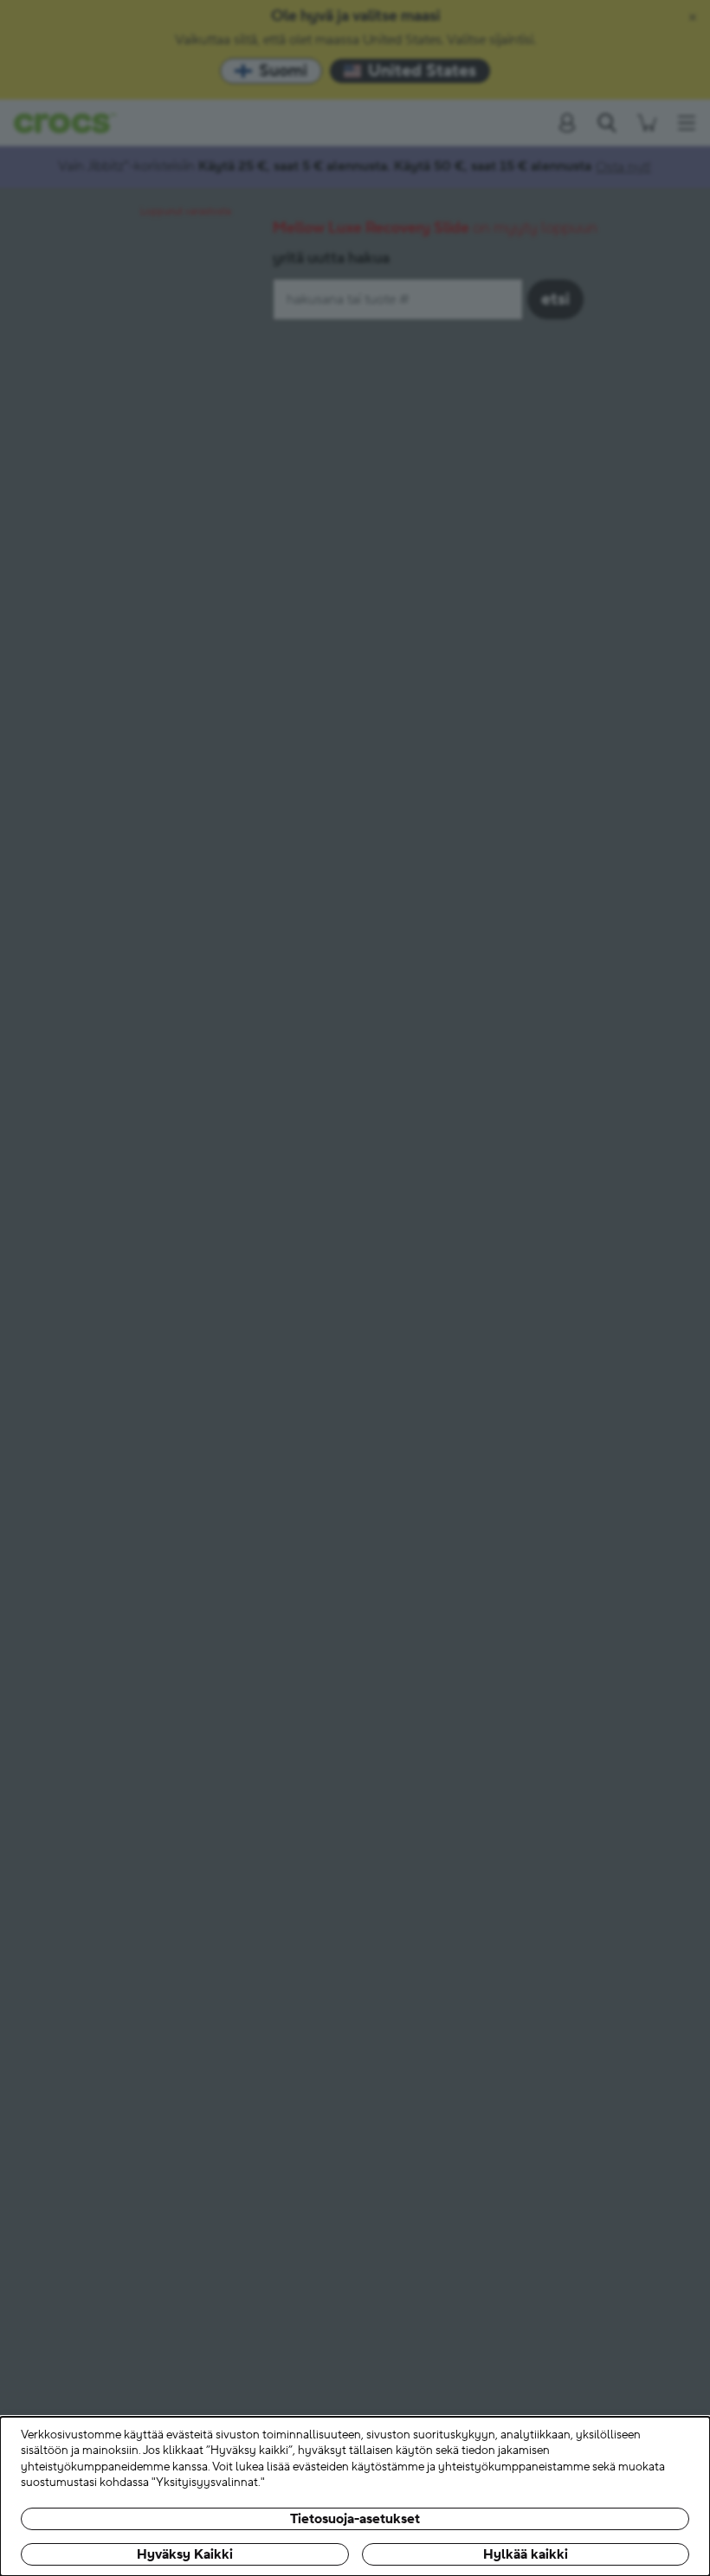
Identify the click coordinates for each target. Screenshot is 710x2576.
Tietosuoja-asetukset (355, 2519)
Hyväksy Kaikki (185, 2554)
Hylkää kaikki (526, 2554)
